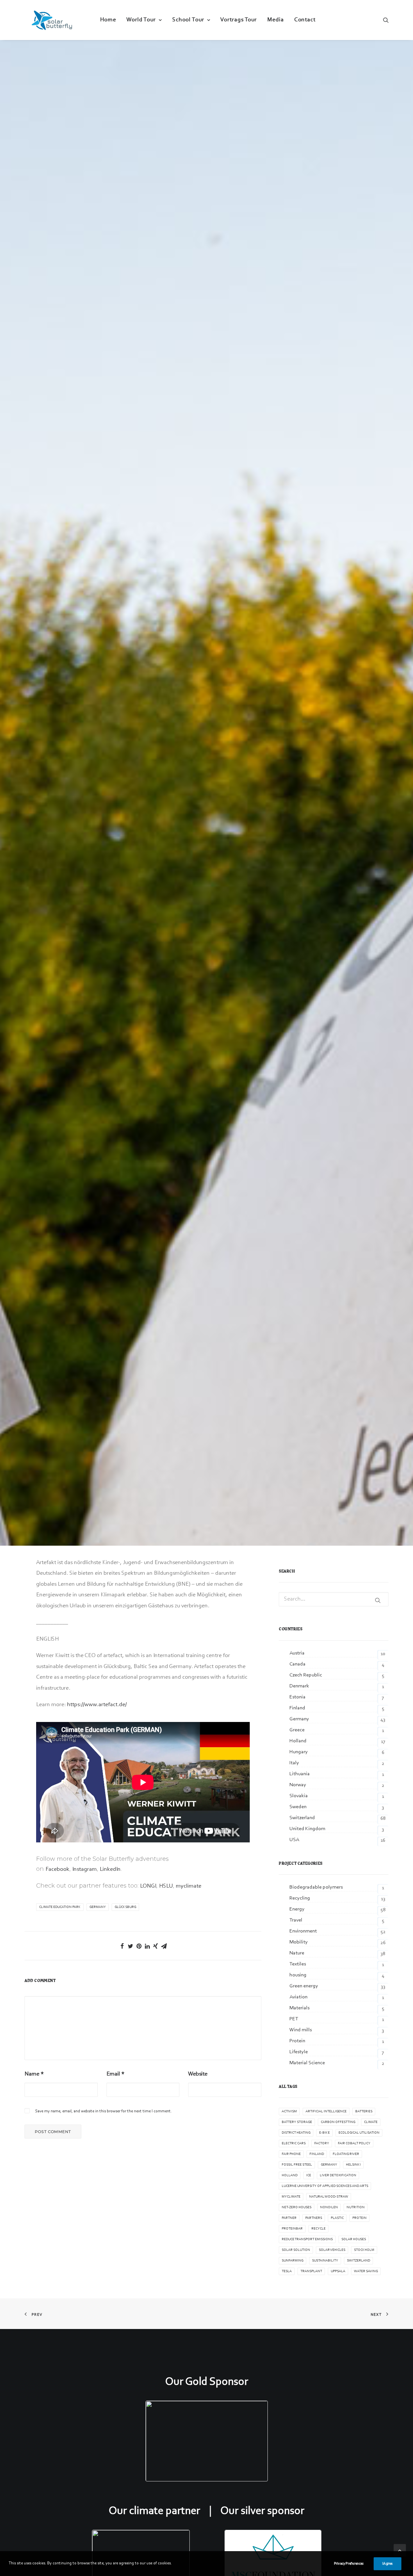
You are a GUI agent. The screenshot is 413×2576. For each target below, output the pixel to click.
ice (309, 2175)
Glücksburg (125, 1907)
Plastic (337, 2218)
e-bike (324, 2133)
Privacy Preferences (349, 2564)
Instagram (85, 1870)
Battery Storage (297, 2122)
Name (34, 2074)
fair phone (291, 2154)
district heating (296, 2133)
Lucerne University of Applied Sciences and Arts (325, 2186)
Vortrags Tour (239, 20)
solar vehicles (332, 2250)
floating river (346, 2154)
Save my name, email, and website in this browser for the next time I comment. (103, 2111)
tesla (287, 2271)
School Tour (188, 20)
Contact (305, 20)
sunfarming (292, 2261)
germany (98, 1907)
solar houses (354, 2239)
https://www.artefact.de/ (97, 1705)
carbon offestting (338, 2122)
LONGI (148, 1886)
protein (359, 2218)
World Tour (141, 20)
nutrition (356, 2207)
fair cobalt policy (354, 2143)
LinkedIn (110, 1870)
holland (290, 2175)
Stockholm (364, 2250)
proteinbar (292, 2229)
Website (198, 2074)
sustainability (325, 2261)
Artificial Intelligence (326, 2112)
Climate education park (60, 1907)
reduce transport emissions (307, 2239)
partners (314, 2218)
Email (116, 2074)
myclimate (189, 1886)
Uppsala (338, 2271)
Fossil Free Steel (297, 2165)
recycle (318, 2229)
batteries (364, 2112)
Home (108, 20)
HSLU (166, 1886)
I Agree (388, 2564)
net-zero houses (297, 2207)
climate (371, 2122)
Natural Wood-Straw (329, 2197)
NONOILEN (329, 2207)
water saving (366, 2271)
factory (322, 2143)
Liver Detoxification (338, 2175)
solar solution (296, 2250)
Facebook (57, 1870)
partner (289, 2218)
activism (289, 2112)
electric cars (294, 2143)
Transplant (311, 2271)
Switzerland (358, 2261)
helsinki (353, 2165)
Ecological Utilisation (359, 2133)
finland (317, 2154)
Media (276, 20)
